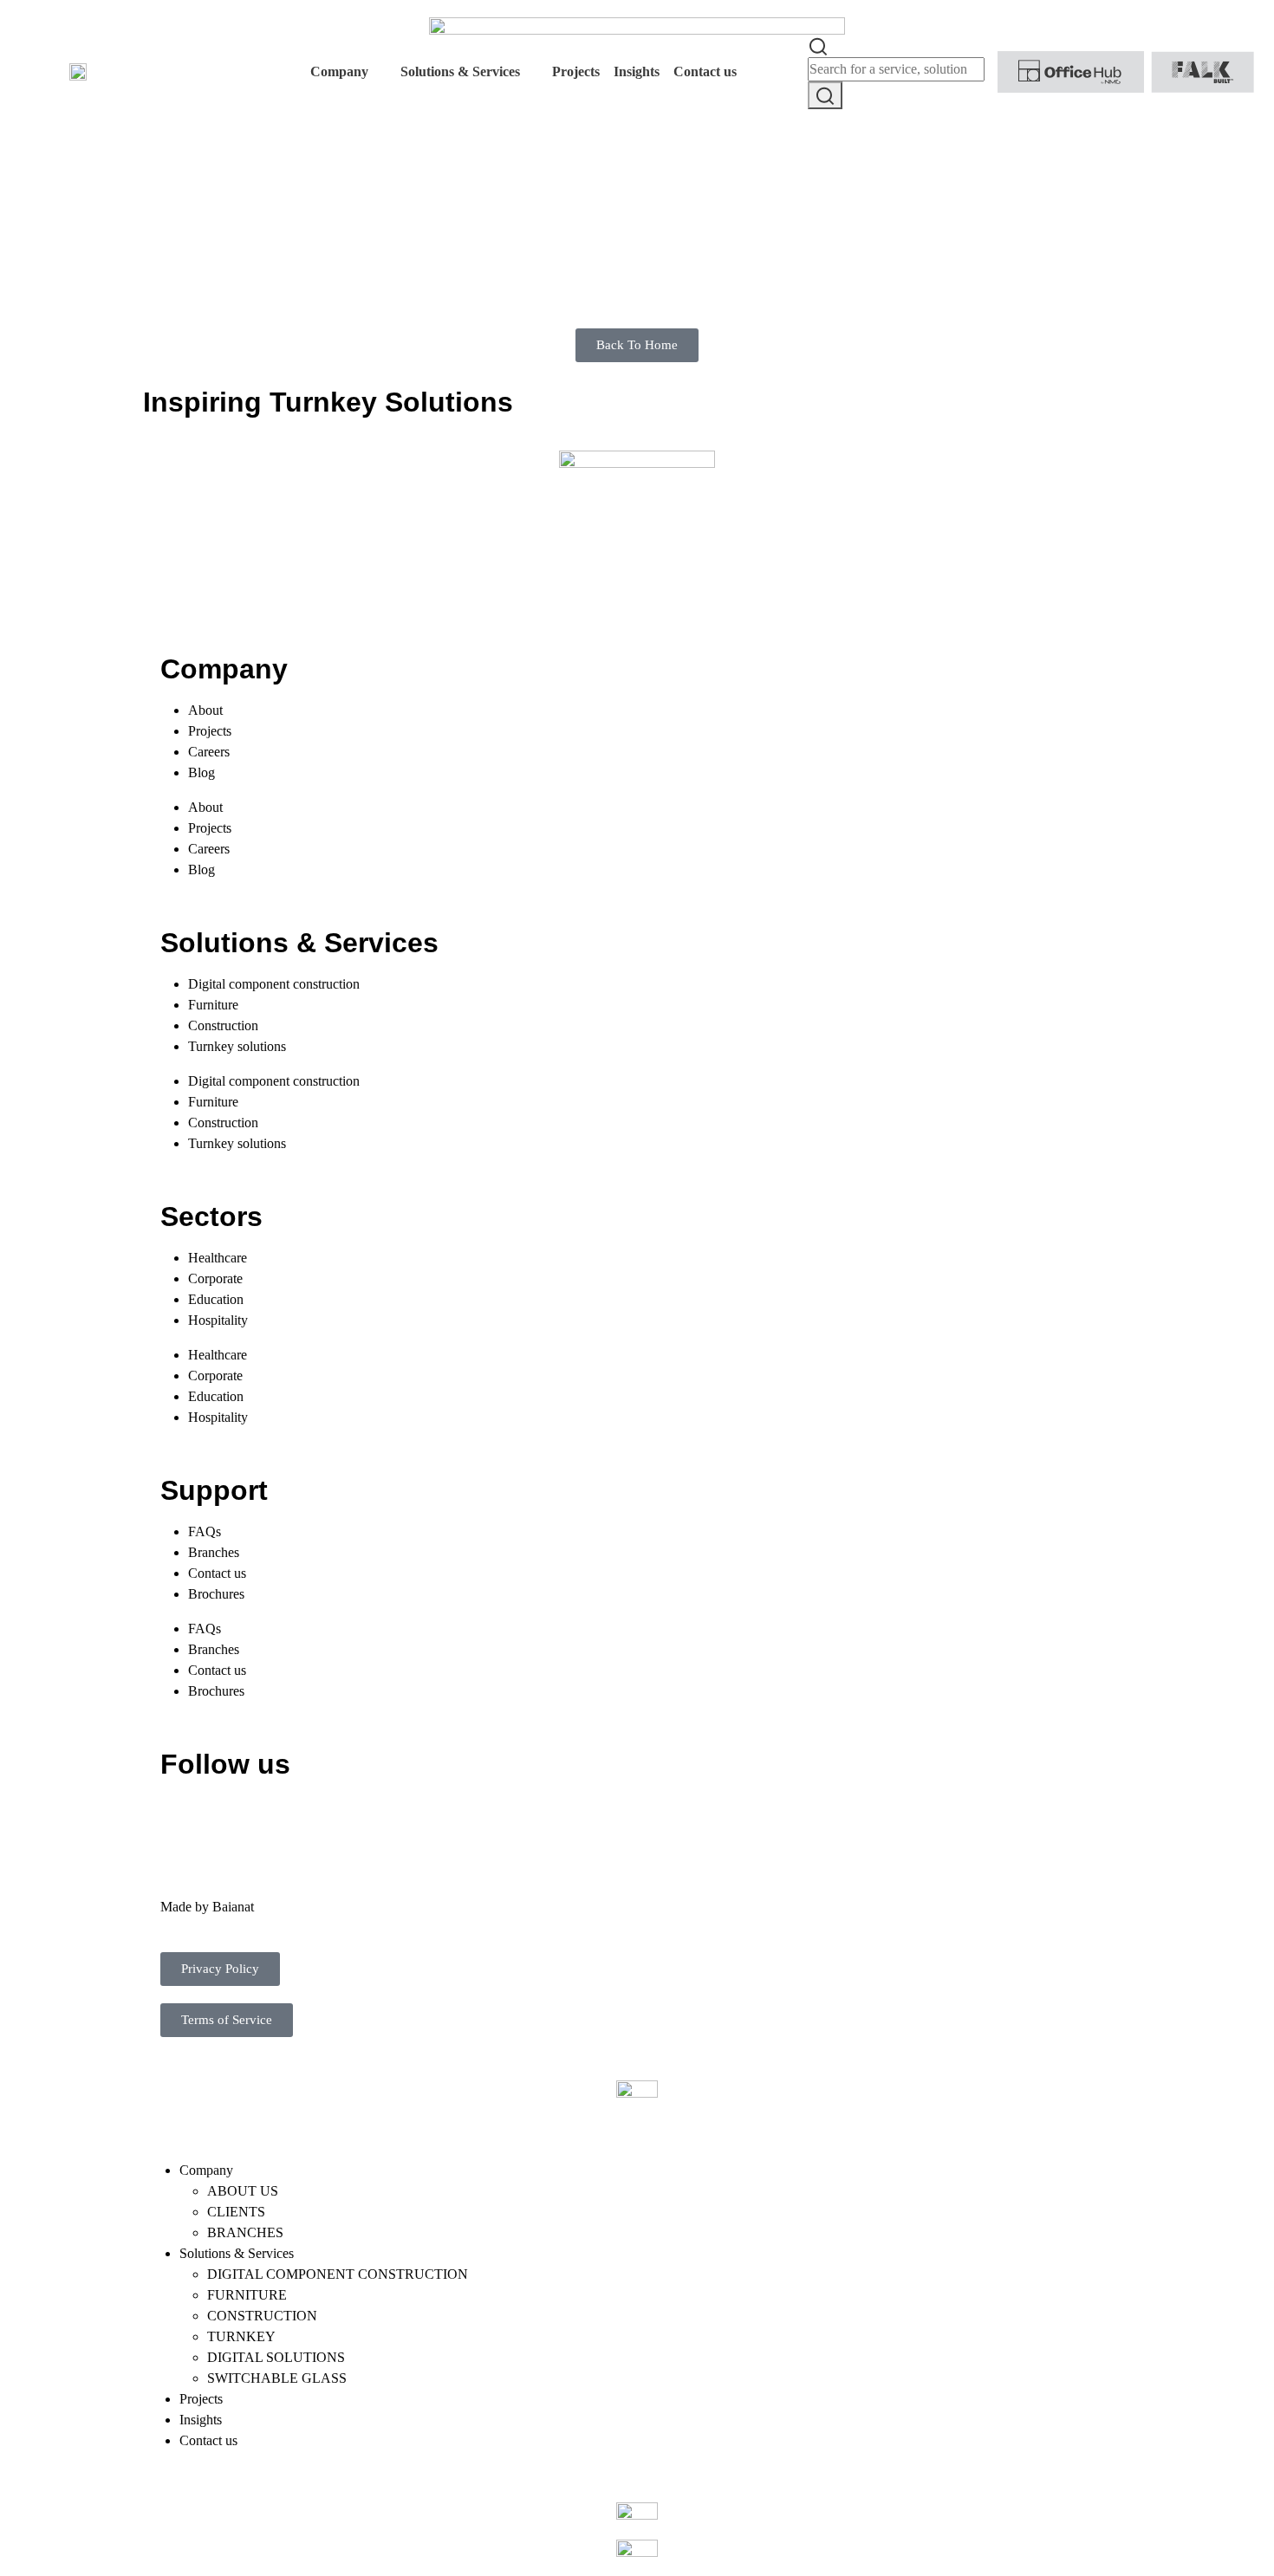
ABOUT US (243, 2191)
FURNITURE (247, 2295)
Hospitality (218, 1320)
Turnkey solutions (237, 1046)
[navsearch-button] (818, 45)
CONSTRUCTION (262, 2316)
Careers (209, 752)
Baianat (233, 1907)
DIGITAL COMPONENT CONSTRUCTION (338, 2274)
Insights (201, 2420)
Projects (210, 731)
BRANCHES (245, 2232)
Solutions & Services (237, 2253)
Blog (201, 772)
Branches (214, 1552)
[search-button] (825, 95)
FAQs (205, 1531)
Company (206, 2170)
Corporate (215, 1278)
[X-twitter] (229, 1817)
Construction (223, 1025)
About (205, 710)
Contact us (217, 1573)
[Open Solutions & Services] (531, 72)
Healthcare (218, 1258)
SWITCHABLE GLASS (277, 2378)
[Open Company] (380, 72)
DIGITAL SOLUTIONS (276, 2357)
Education (216, 1299)
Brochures (216, 1594)
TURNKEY (241, 2336)
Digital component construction (274, 984)
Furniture (213, 1005)
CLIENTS (236, 2212)
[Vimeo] (369, 1817)
